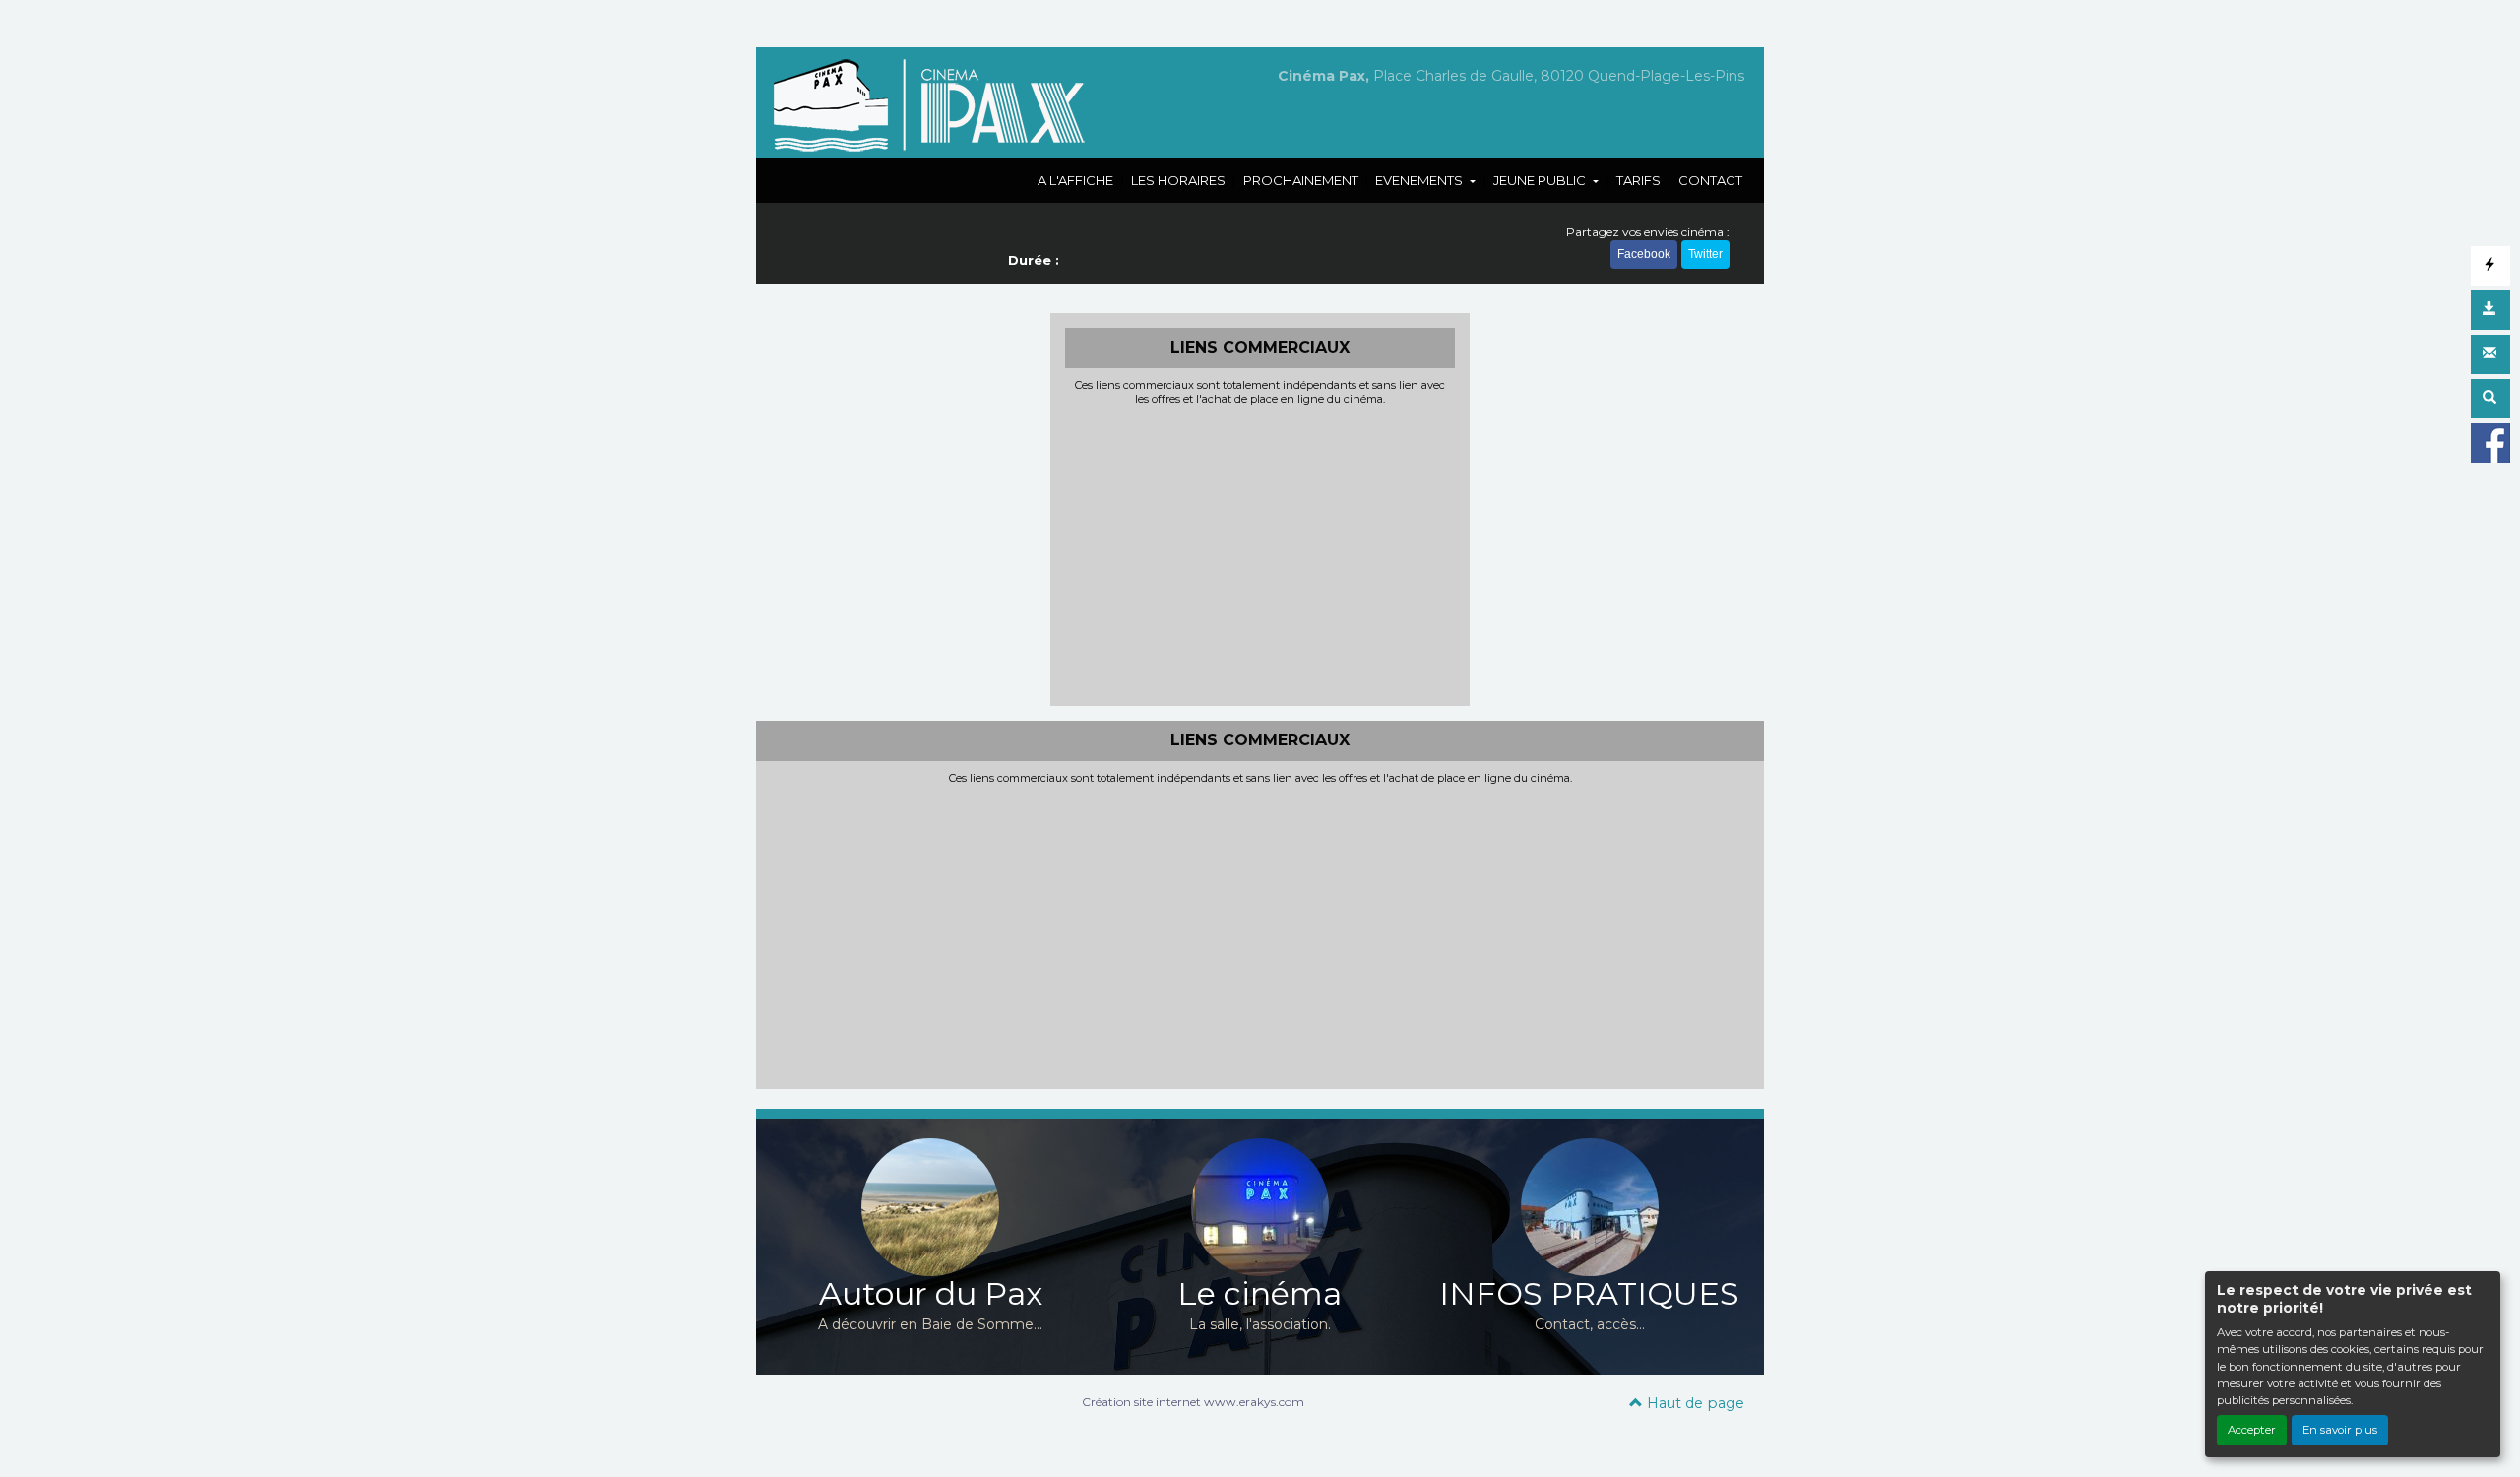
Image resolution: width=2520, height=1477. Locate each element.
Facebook (1644, 254)
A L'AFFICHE (1075, 180)
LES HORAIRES (1178, 180)
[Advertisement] (1260, 553)
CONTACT (1710, 180)
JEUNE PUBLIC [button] (1541, 180)
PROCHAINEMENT (1301, 180)
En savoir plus (2340, 1430)
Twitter (1705, 254)
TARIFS (1638, 180)
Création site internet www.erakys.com (1193, 1402)
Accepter (2252, 1430)
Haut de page (1694, 1403)
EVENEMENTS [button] (1420, 180)
